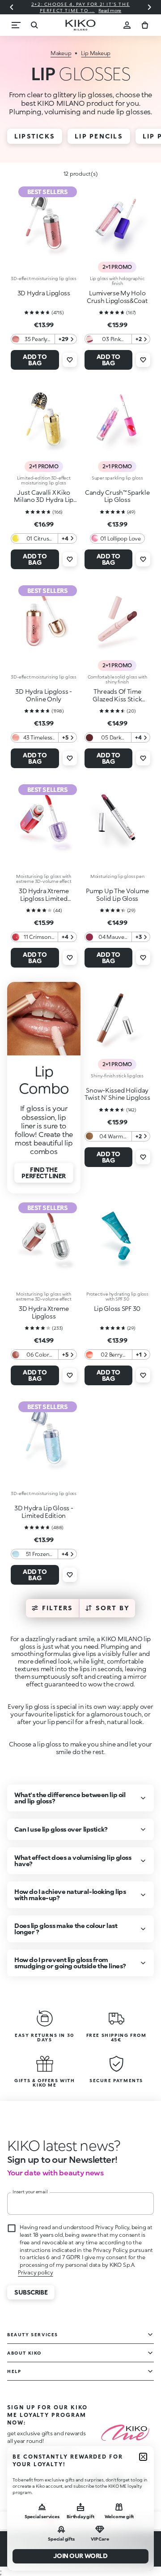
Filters (58, 1608)
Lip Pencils (99, 136)
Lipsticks (35, 136)
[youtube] (136, 2482)
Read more (110, 10)
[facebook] (97, 2482)
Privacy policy (36, 2272)
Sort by (113, 1608)
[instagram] (77, 2482)
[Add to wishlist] (70, 360)
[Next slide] (149, 7)
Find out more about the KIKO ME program (42, 2455)
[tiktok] (117, 2482)
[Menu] (16, 25)
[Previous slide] (12, 7)
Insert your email (30, 2191)
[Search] (34, 25)
